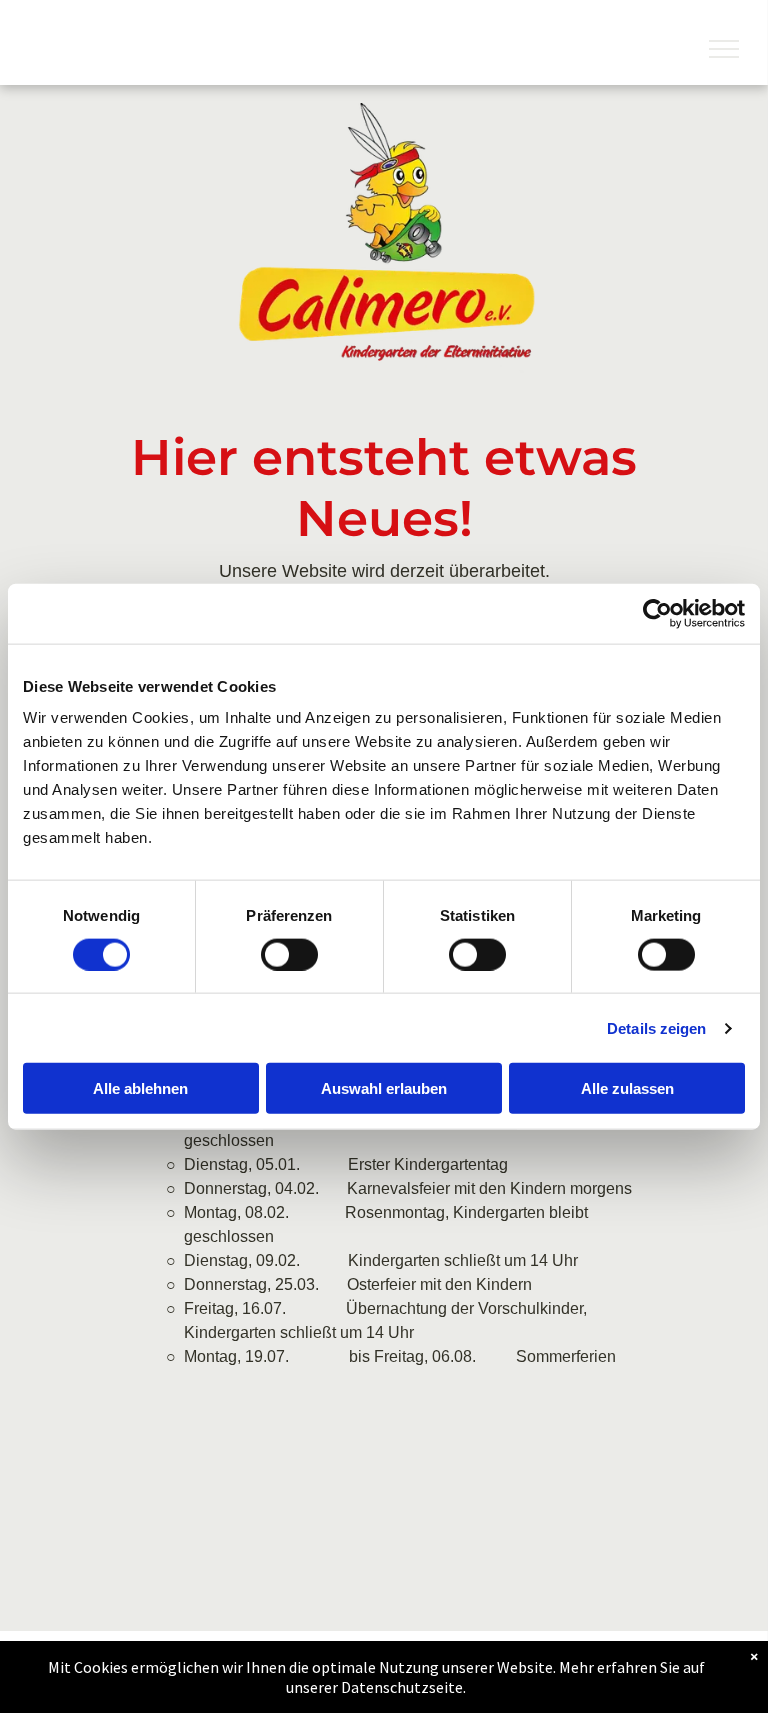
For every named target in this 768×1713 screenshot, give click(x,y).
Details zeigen (656, 1027)
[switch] (289, 954)
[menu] (724, 49)
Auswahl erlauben (384, 1088)
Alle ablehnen (140, 1088)
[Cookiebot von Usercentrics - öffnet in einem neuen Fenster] (657, 613)
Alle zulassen (627, 1088)
